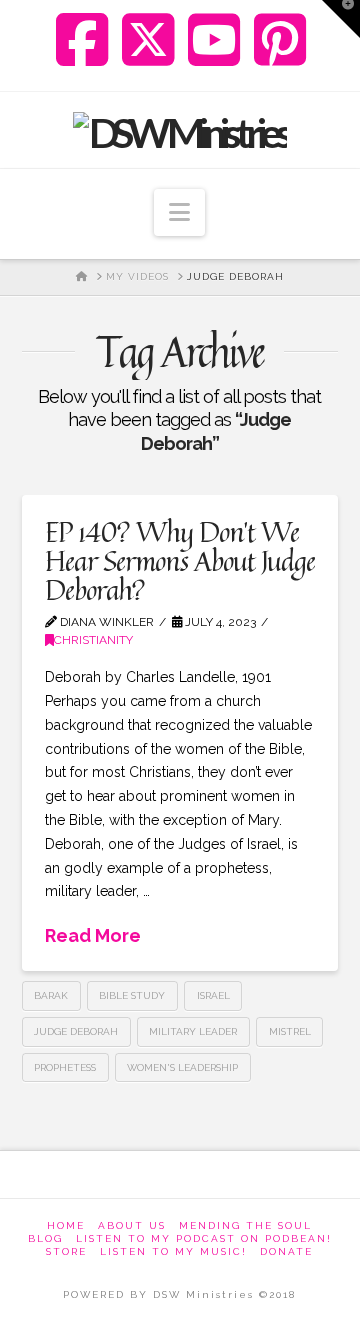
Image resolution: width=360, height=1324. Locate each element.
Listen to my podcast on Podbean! (204, 1238)
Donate (286, 1251)
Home (66, 1225)
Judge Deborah (76, 1031)
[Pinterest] (280, 40)
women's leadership (182, 1067)
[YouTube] (214, 40)
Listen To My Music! (173, 1251)
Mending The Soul (245, 1225)
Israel (213, 995)
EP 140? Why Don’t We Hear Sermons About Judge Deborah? (180, 561)
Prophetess (65, 1067)
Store (66, 1251)
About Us (132, 1225)
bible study (132, 995)
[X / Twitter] (148, 40)
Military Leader (193, 1031)
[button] (179, 212)
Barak (51, 995)
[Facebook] (82, 40)
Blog (45, 1238)
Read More (93, 935)
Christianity (93, 640)
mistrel (290, 1031)
